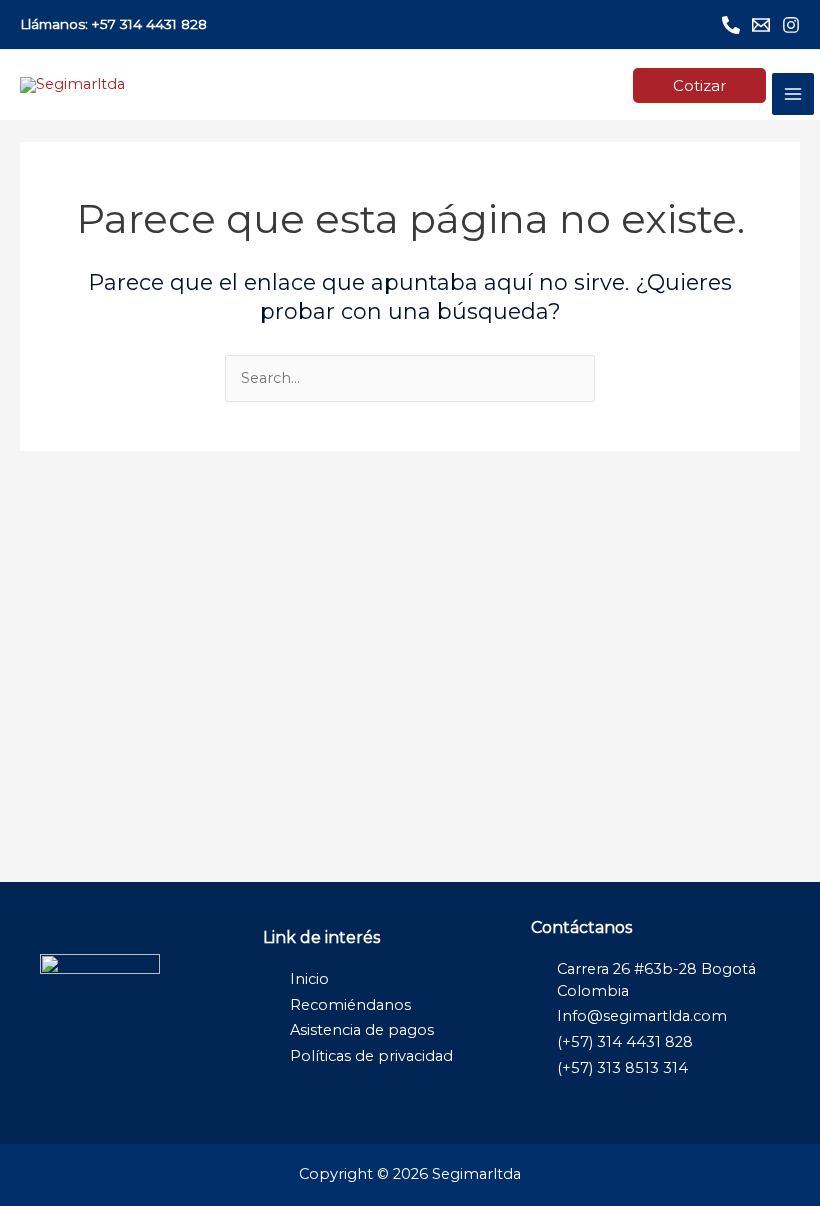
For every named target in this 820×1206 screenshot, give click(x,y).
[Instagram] (791, 25)
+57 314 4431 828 (149, 24)
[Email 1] (761, 25)
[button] (699, 85)
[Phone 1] (731, 25)
